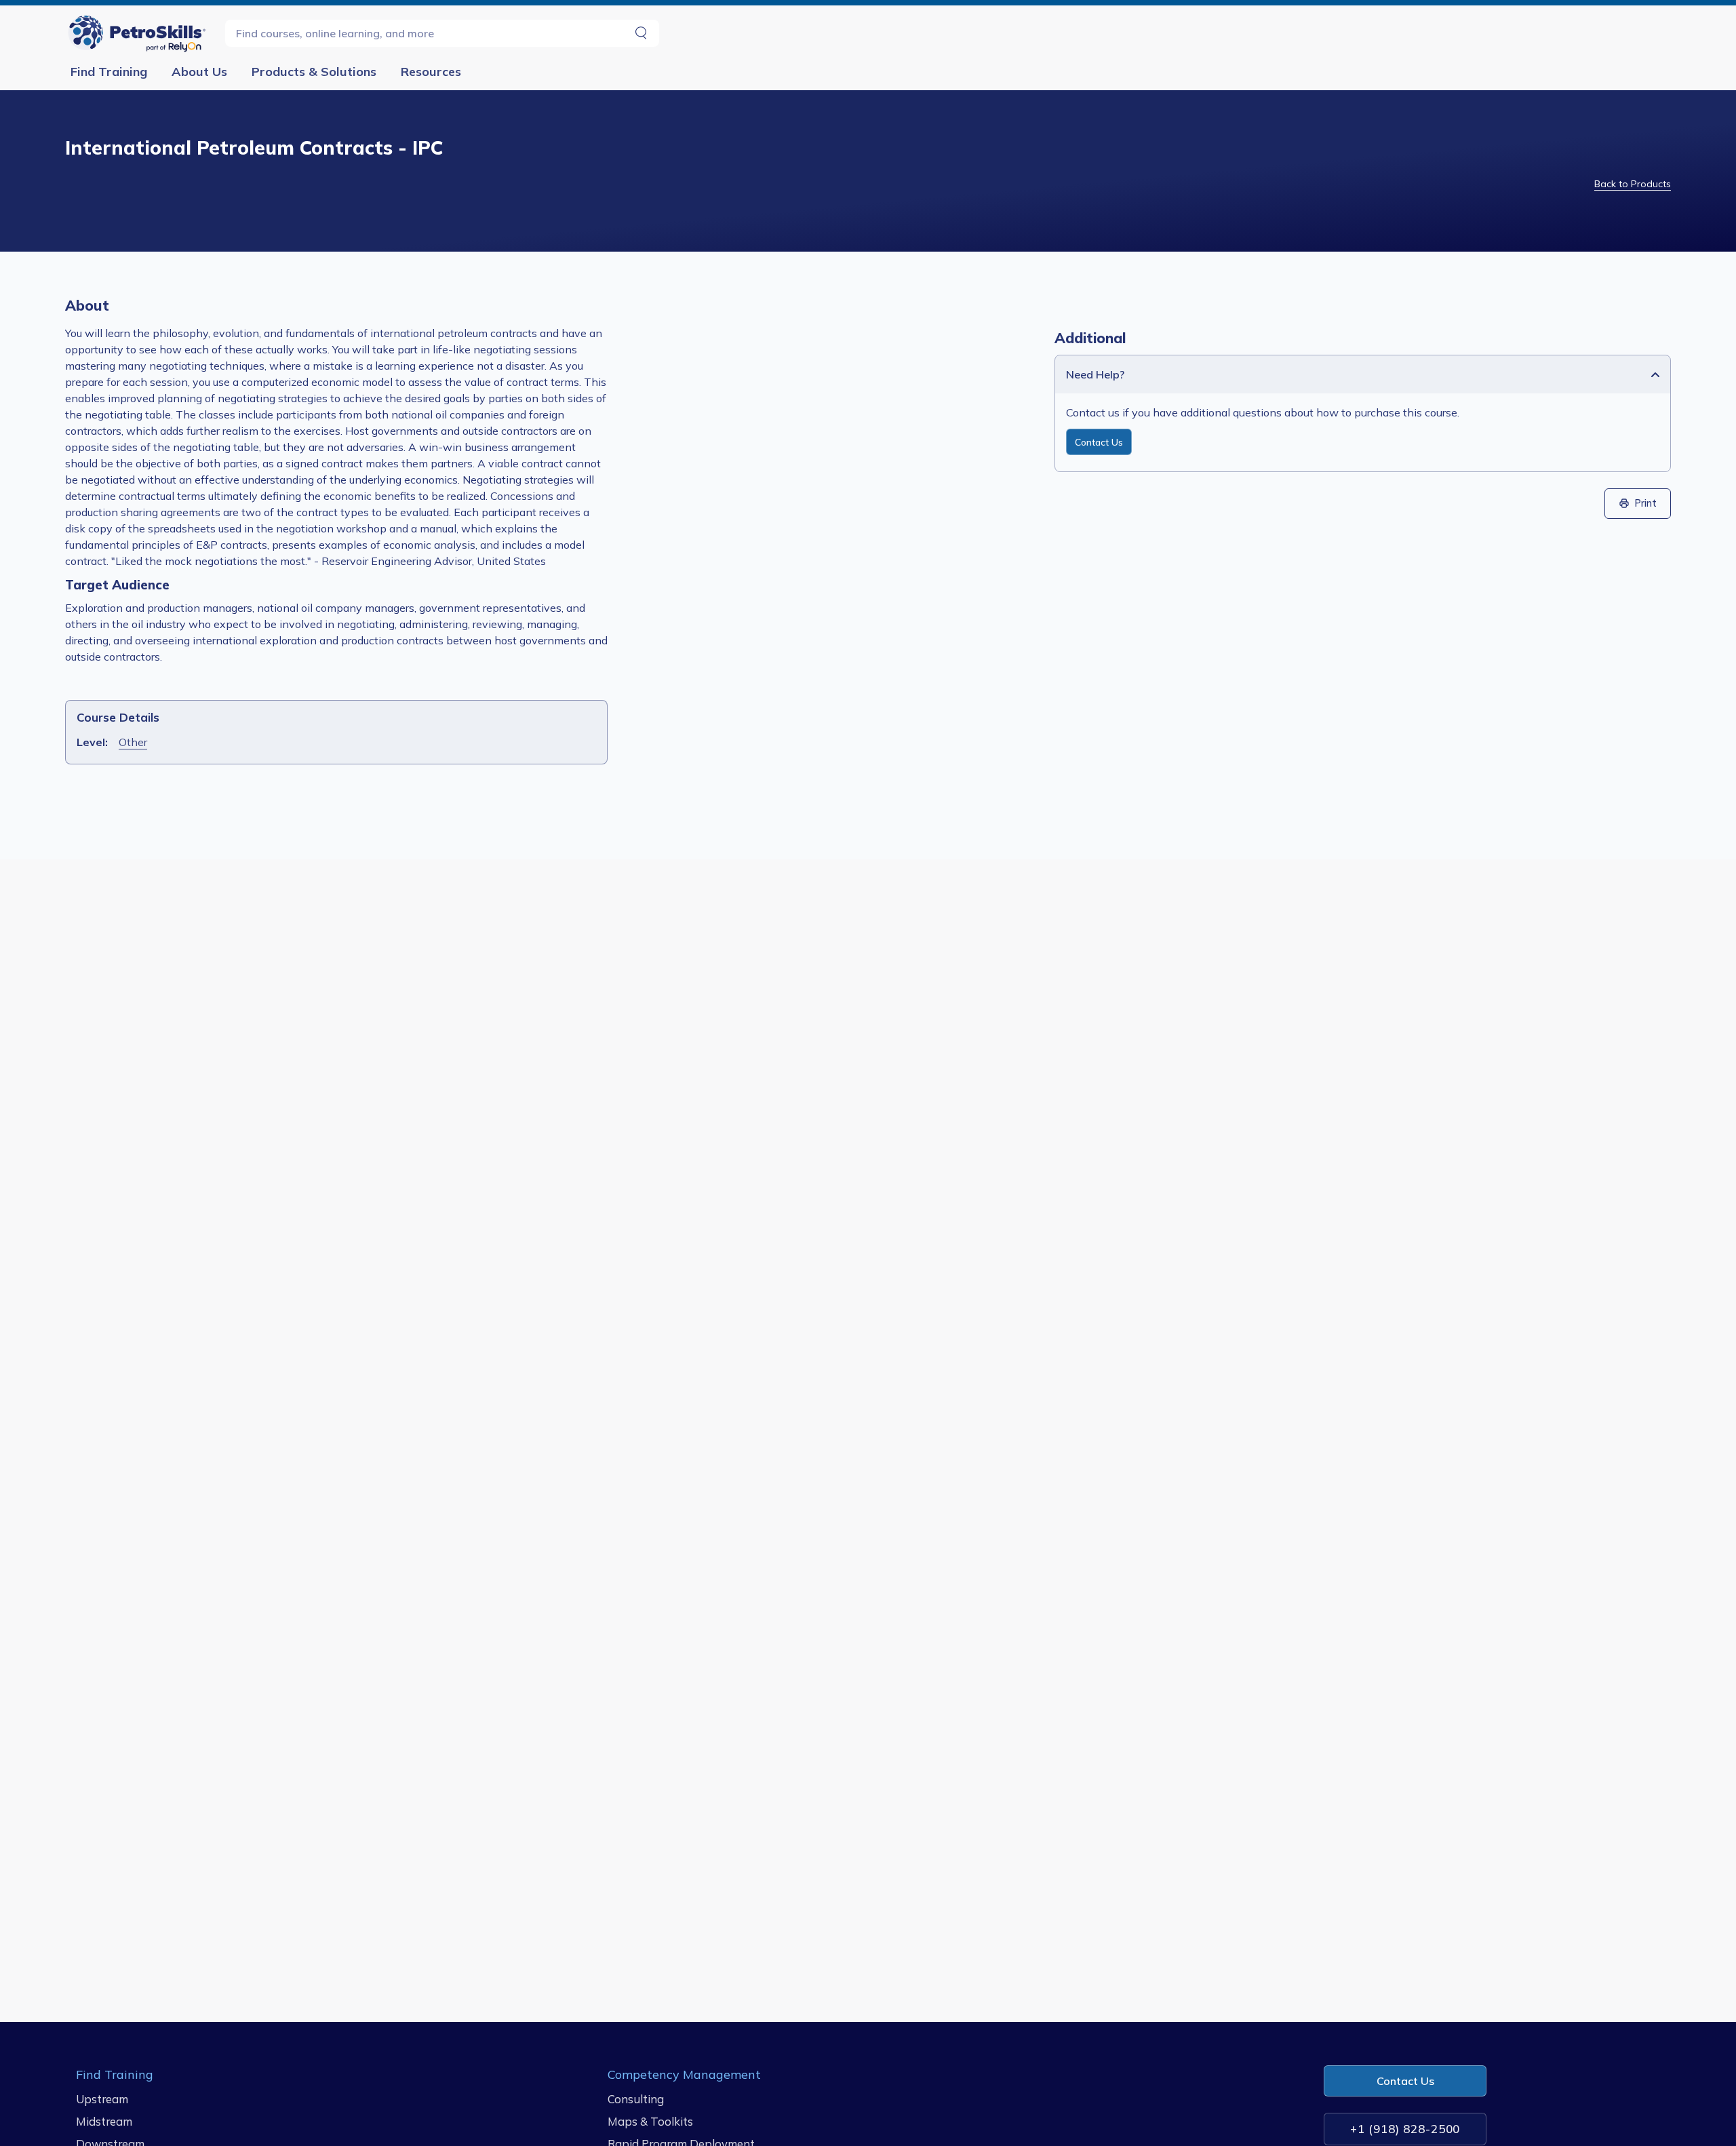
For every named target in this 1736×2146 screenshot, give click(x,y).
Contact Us (1099, 442)
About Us (199, 72)
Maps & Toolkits (650, 2121)
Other (133, 742)
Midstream (104, 2121)
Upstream (102, 2099)
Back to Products (1633, 184)
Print (1646, 503)
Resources (431, 72)
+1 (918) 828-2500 (1405, 2129)
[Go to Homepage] (140, 33)
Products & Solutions (314, 72)
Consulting (636, 2099)
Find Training (109, 72)
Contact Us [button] (1405, 2081)
